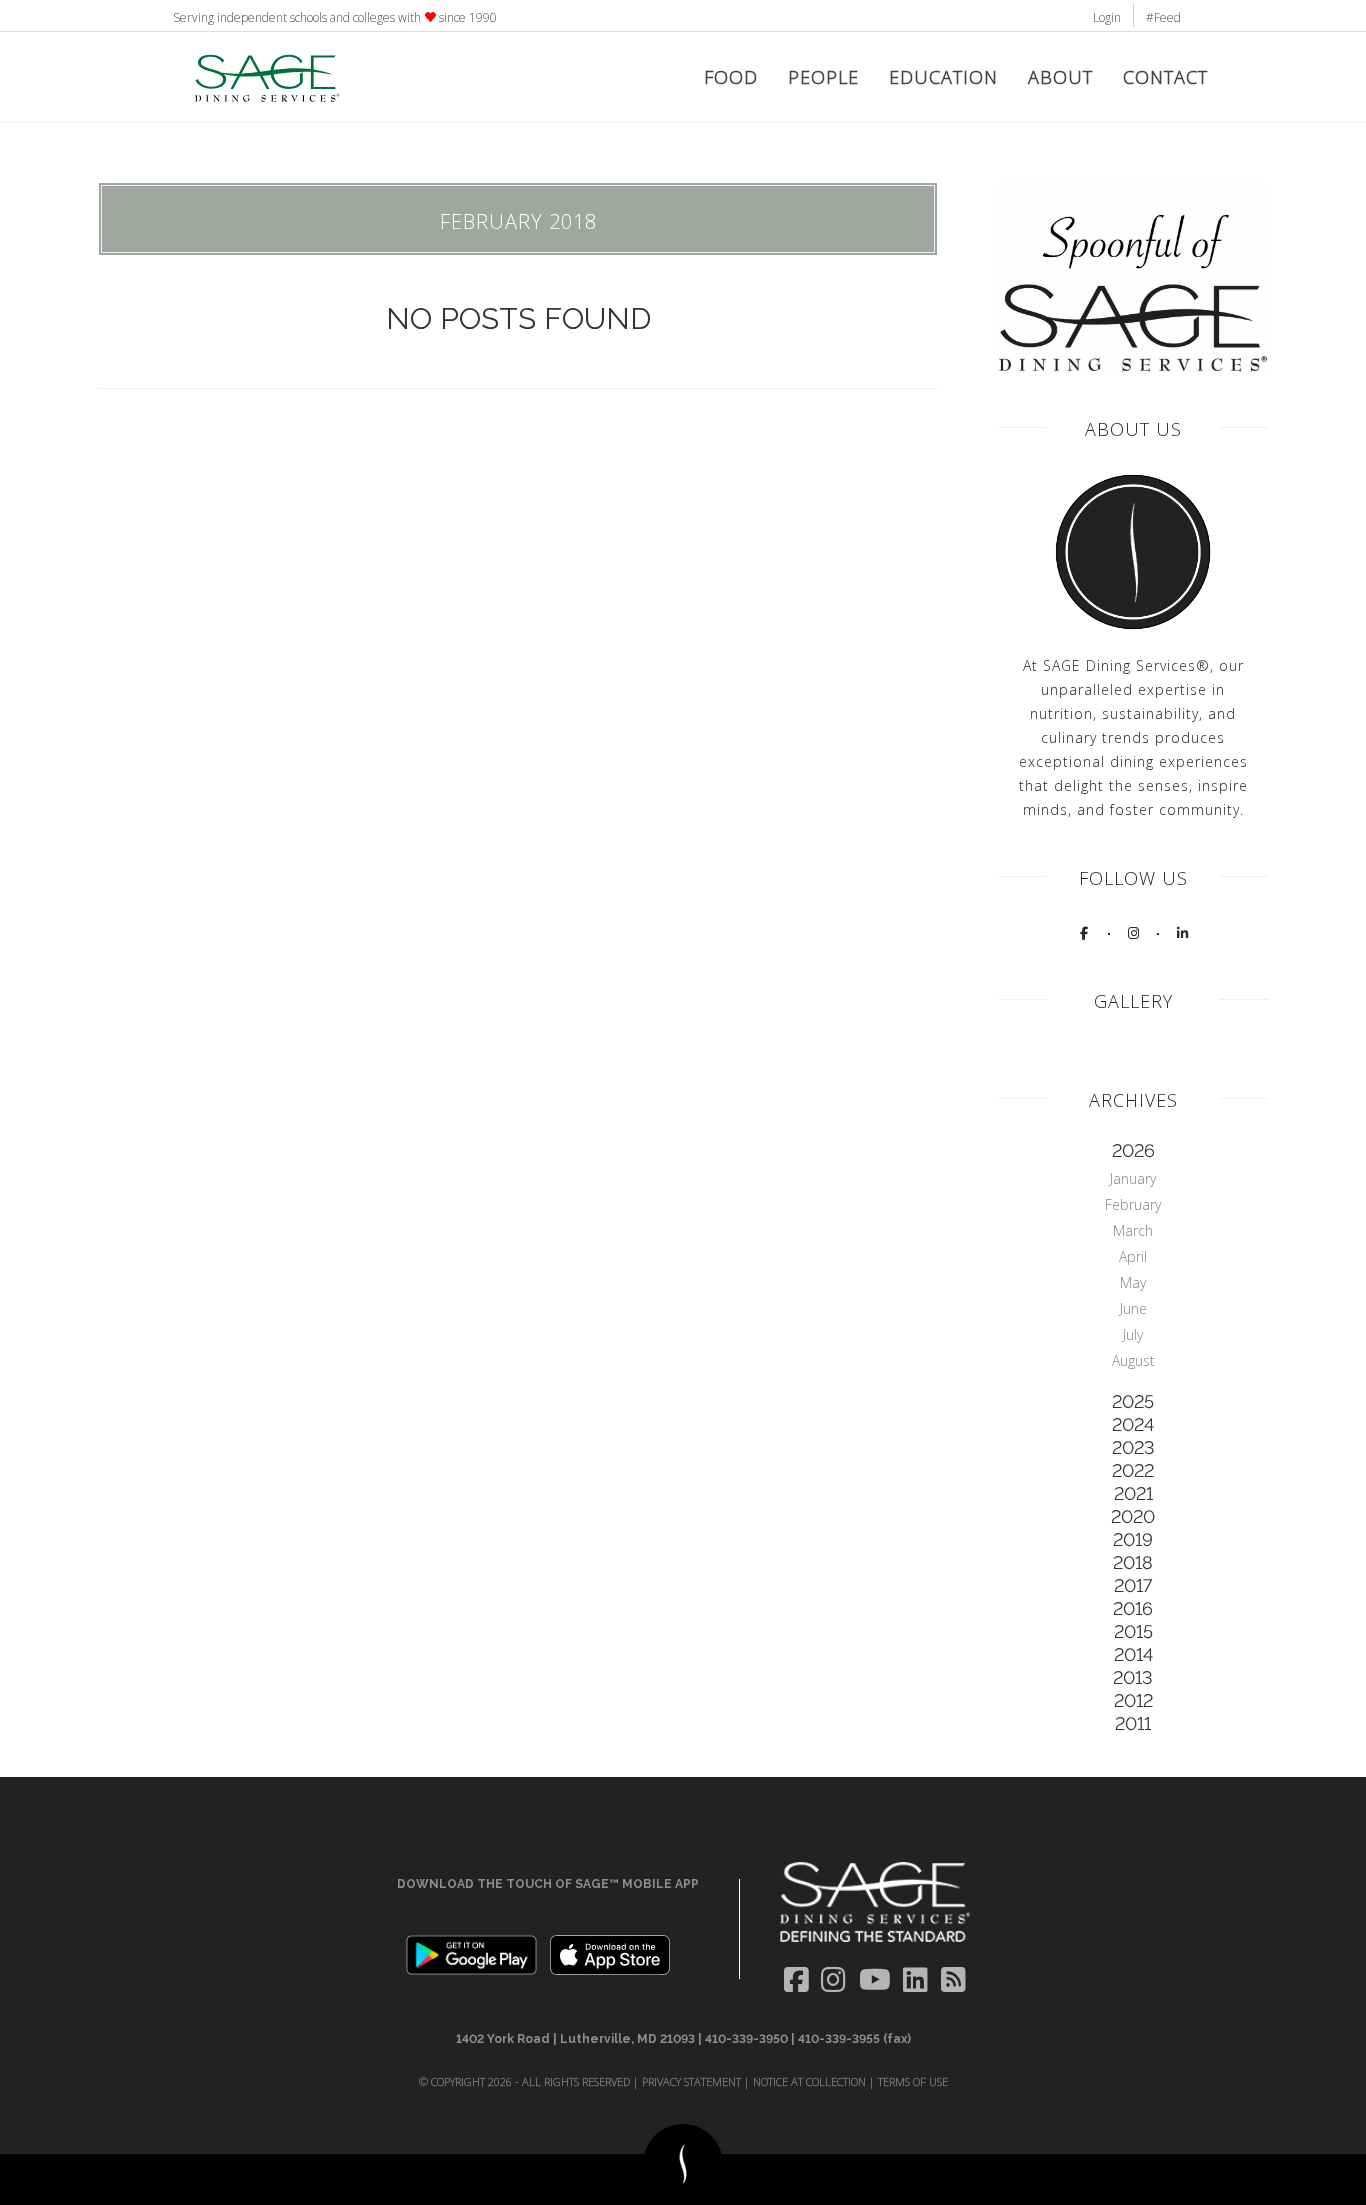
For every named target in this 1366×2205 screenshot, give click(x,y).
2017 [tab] (1133, 1585)
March (1133, 1230)
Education (943, 77)
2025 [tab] (1133, 1401)
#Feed (1163, 17)
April (1133, 1256)
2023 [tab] (1133, 1447)
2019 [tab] (1133, 1539)
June (1133, 1308)
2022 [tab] (1133, 1470)
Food (731, 77)
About (1060, 77)
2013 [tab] (1133, 1677)
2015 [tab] (1133, 1631)
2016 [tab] (1133, 1608)
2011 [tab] (1133, 1723)
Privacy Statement (691, 2081)
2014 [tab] (1133, 1654)
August (1133, 1360)
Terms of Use (913, 2081)
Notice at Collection (809, 2081)
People (823, 77)
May (1133, 1282)
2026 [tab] (1133, 1150)
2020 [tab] (1133, 1516)
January (1133, 1178)
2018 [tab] (1133, 1562)
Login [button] (1107, 17)
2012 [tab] (1133, 1700)
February (1133, 1204)
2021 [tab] (1133, 1493)
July (1133, 1334)
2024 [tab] (1133, 1424)
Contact (1165, 77)
